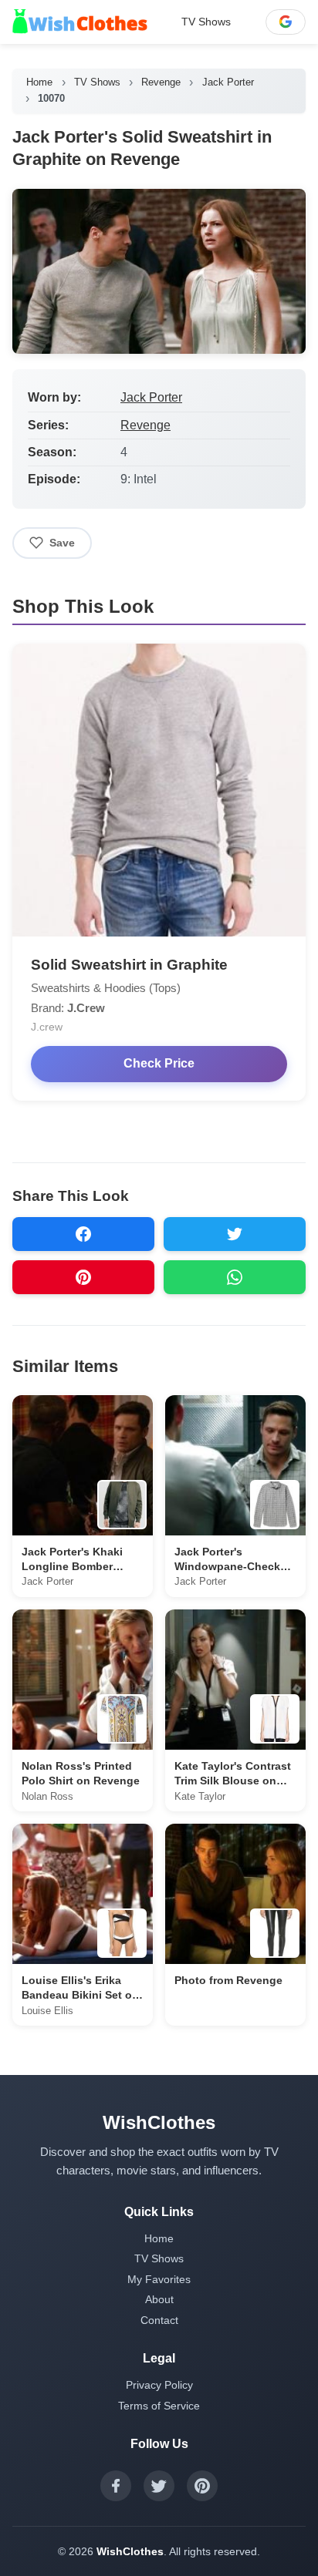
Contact (159, 2320)
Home (39, 82)
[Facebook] (116, 2486)
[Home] (80, 22)
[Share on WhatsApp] (235, 1277)
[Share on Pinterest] (83, 1277)
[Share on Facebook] (83, 1234)
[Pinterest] (202, 2486)
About (159, 2299)
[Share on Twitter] (235, 1234)
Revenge (161, 82)
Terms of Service (159, 2406)
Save (62, 543)
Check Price (159, 1063)
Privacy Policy (159, 2385)
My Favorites (159, 2279)
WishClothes (130, 2551)
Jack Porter (228, 82)
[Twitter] (159, 2486)
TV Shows (206, 22)
